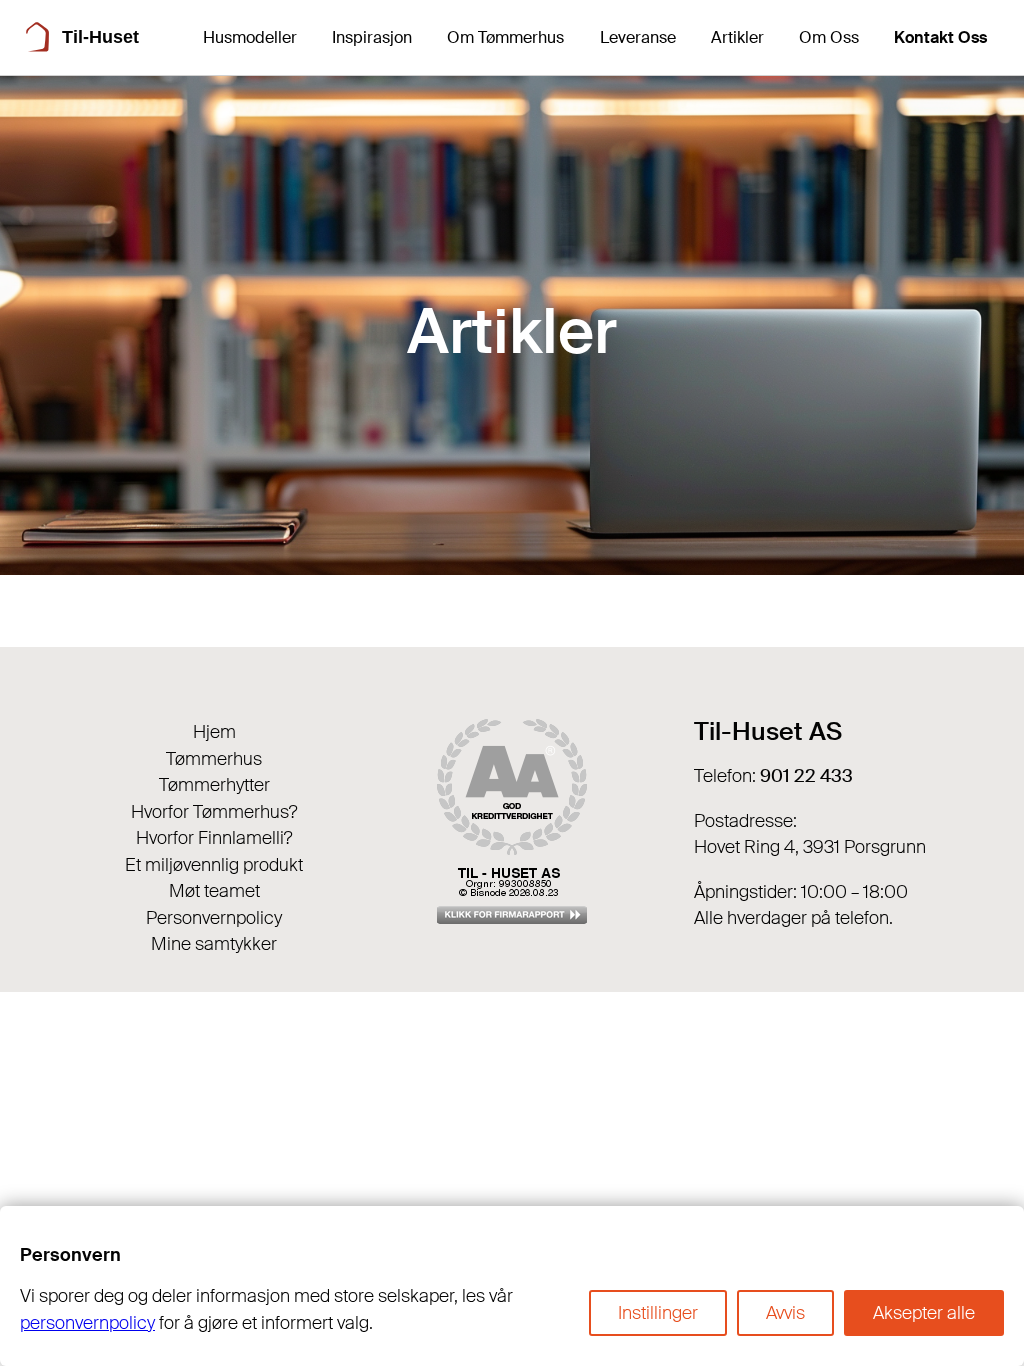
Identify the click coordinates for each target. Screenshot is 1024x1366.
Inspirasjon (372, 37)
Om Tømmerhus (505, 37)
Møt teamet (214, 891)
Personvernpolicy (214, 918)
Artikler (737, 37)
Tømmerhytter (214, 785)
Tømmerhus (214, 759)
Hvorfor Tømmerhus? (214, 812)
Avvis (785, 1313)
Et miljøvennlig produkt (214, 865)
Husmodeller (250, 37)
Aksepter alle (924, 1313)
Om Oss (829, 37)
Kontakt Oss (940, 37)
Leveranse (638, 37)
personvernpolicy (87, 1323)
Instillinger (658, 1313)
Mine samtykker (214, 944)
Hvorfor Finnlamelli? (214, 838)
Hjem (214, 732)
